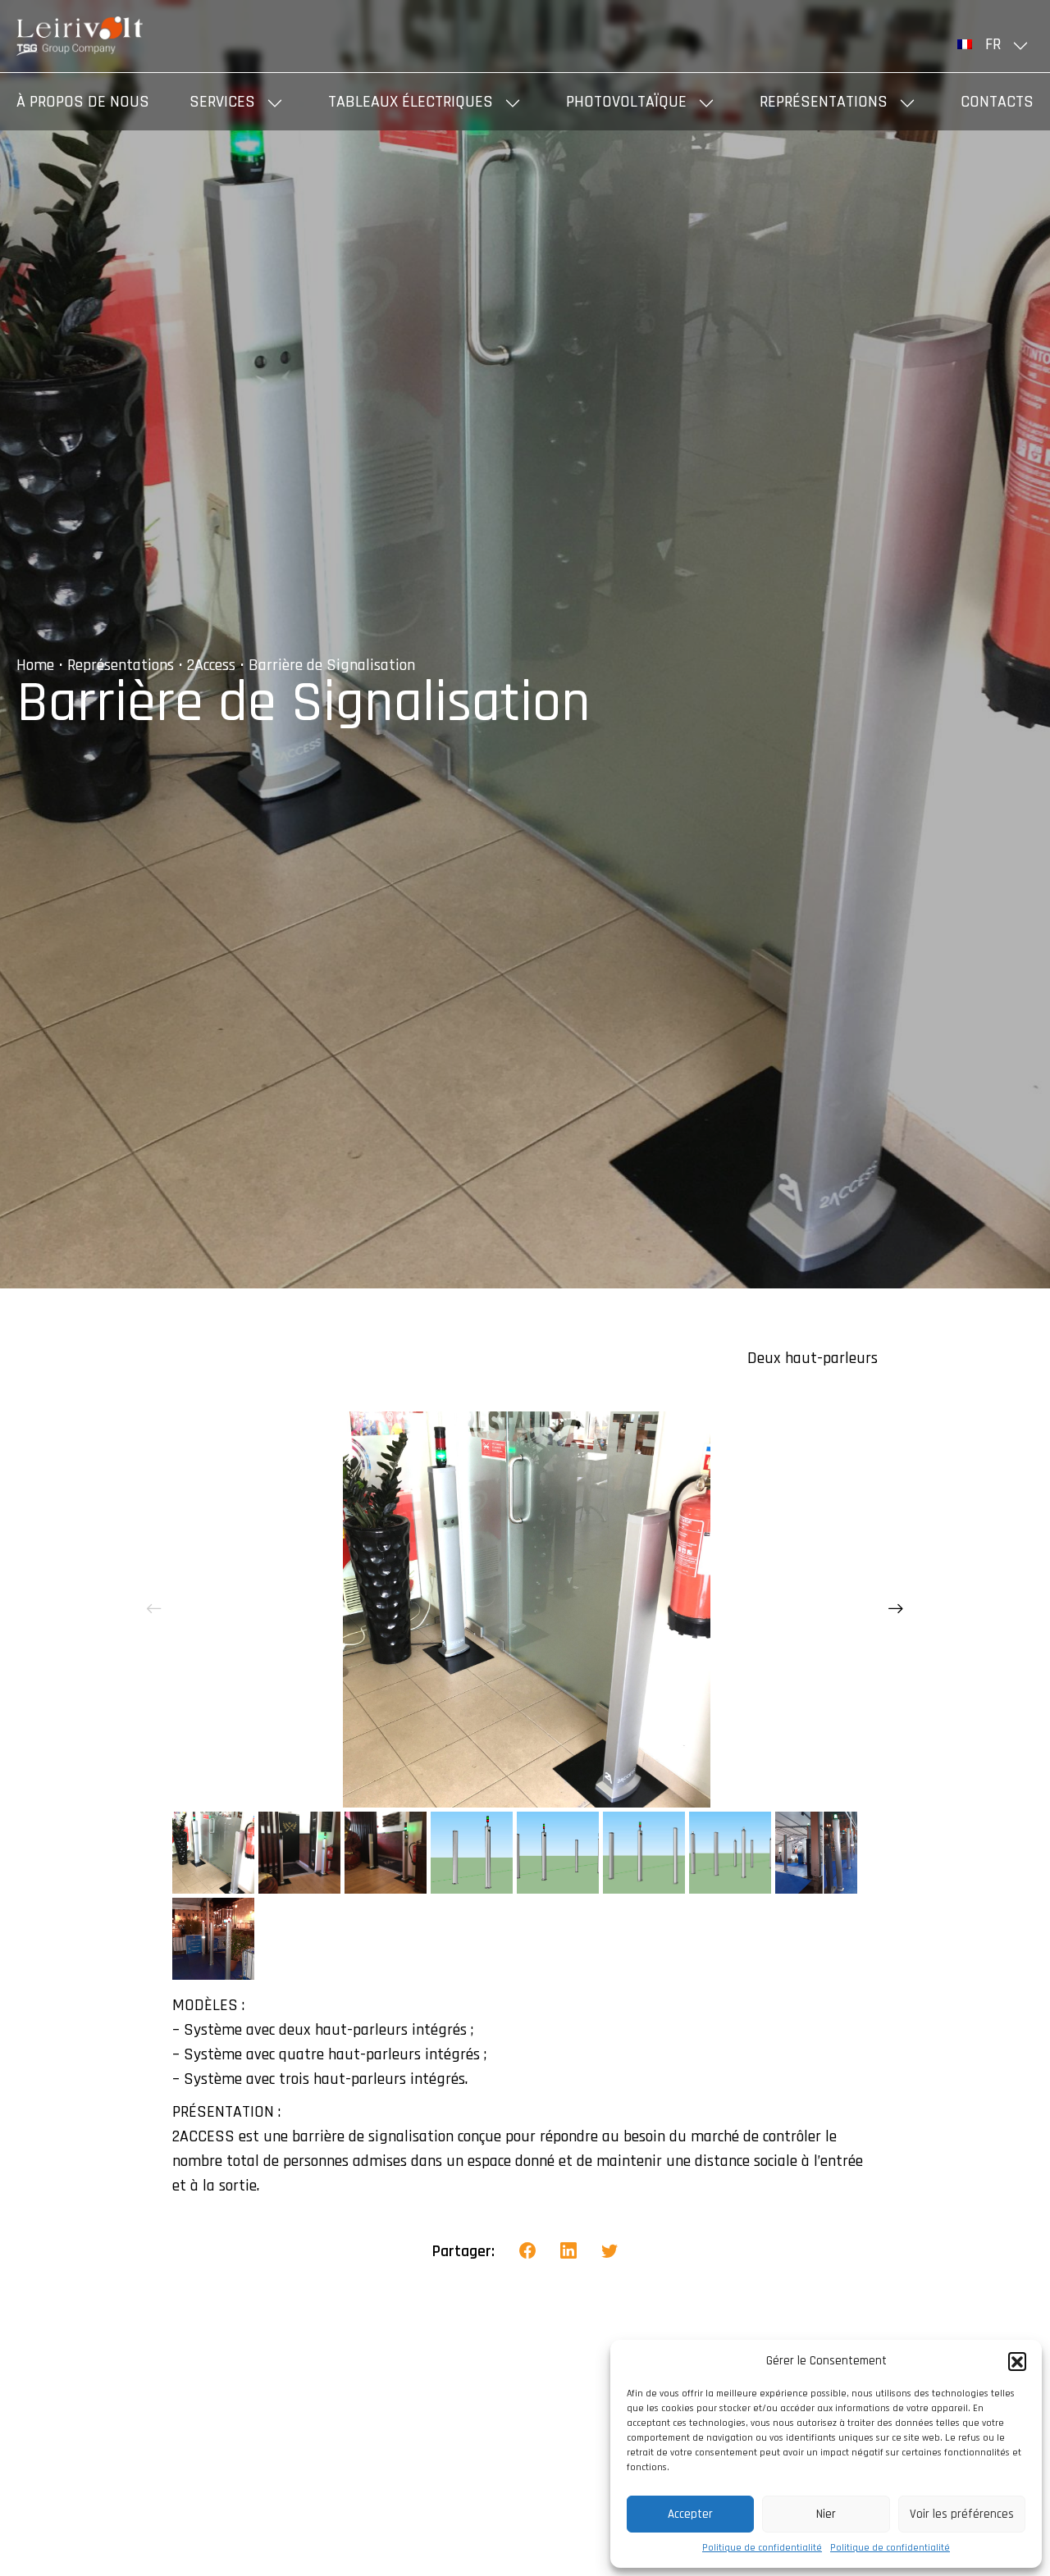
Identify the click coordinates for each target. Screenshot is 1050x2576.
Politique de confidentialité (762, 2548)
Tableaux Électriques (411, 102)
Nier (826, 2514)
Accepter (690, 2514)
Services (222, 102)
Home (35, 665)
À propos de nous (83, 102)
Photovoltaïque (626, 102)
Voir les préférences (962, 2514)
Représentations (824, 102)
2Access (211, 665)
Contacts (997, 102)
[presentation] (154, 1609)
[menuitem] (995, 44)
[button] (1017, 2361)
